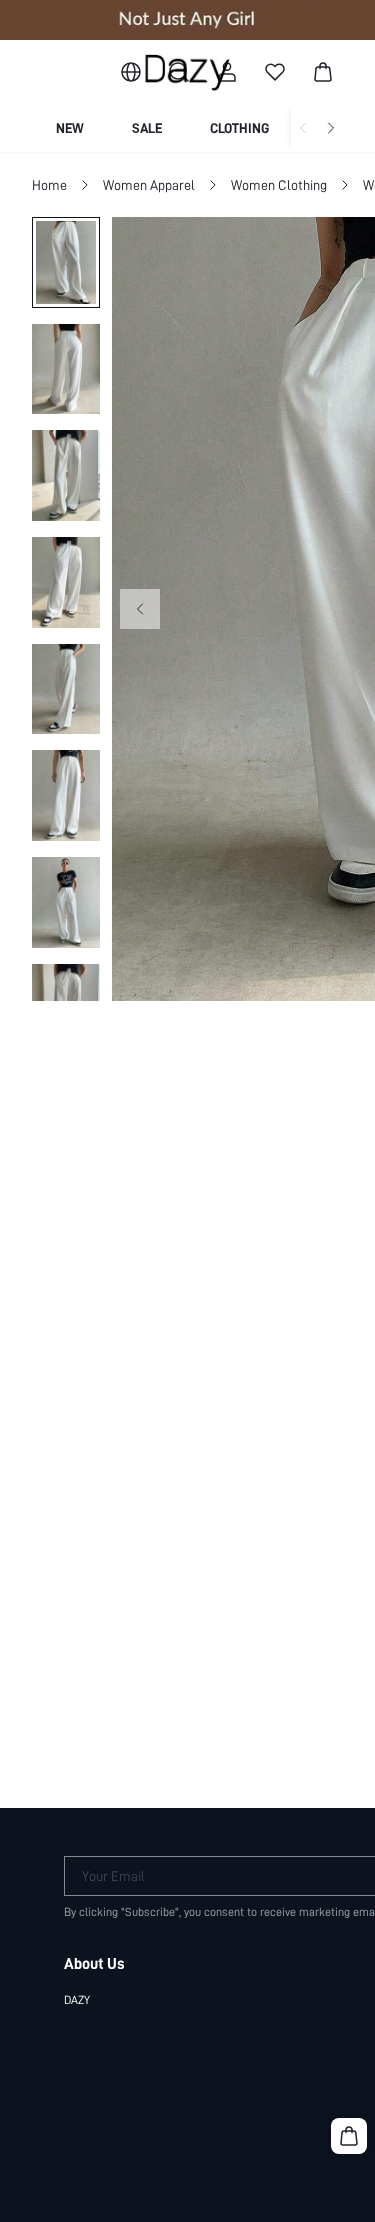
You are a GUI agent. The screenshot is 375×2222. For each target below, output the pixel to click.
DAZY (77, 2000)
